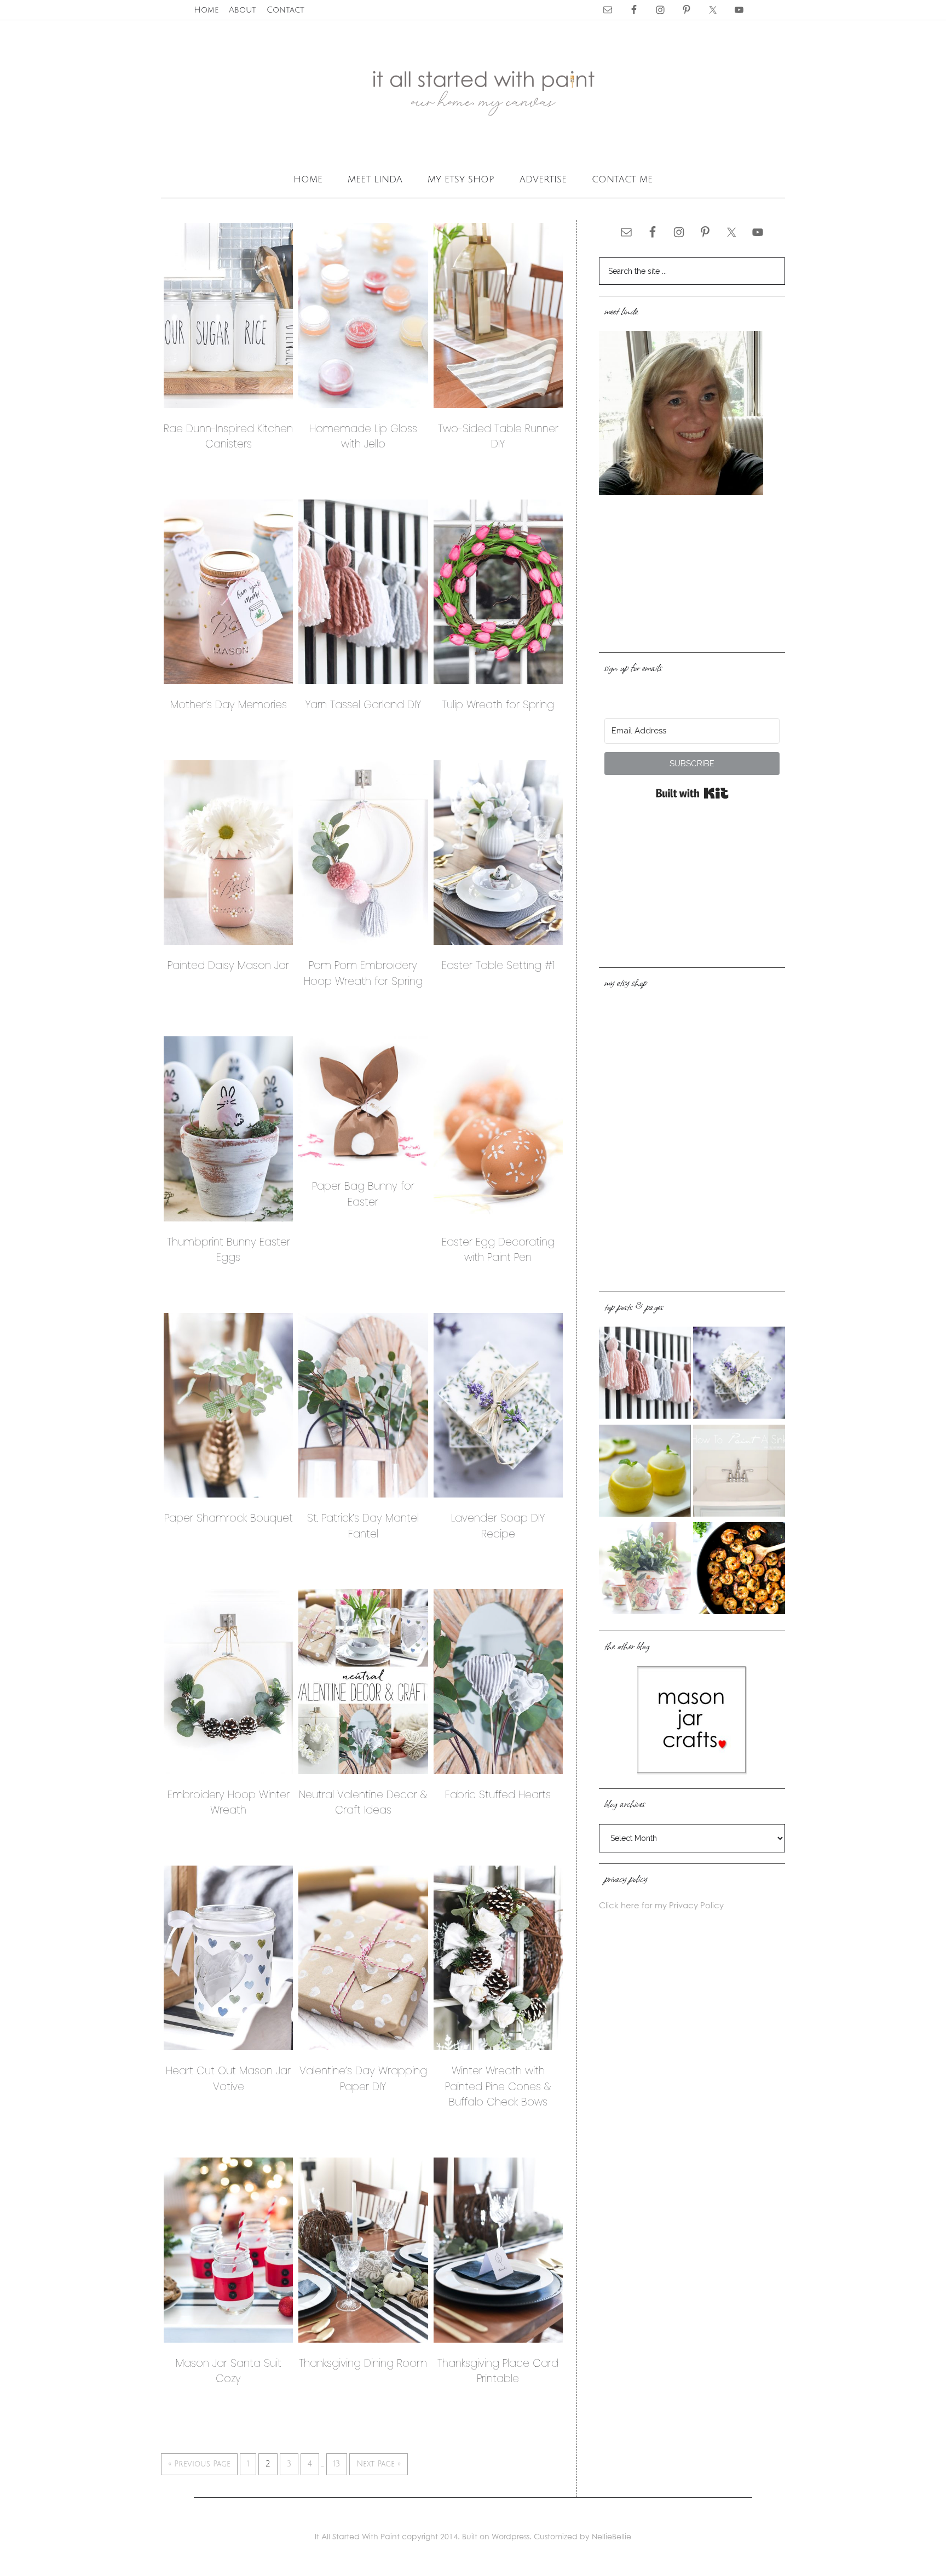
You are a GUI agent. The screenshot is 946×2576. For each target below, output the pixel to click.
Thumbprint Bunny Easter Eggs (229, 1250)
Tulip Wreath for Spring (498, 705)
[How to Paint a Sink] (739, 1472)
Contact (285, 10)
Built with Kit (692, 793)
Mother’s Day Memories (229, 705)
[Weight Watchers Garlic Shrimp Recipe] (739, 1570)
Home (206, 10)
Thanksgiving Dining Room (363, 2363)
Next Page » (379, 2464)
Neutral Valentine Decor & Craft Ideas (363, 1803)
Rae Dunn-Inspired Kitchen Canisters (228, 437)
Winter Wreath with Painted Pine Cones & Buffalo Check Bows (498, 2086)
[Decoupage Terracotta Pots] (645, 1570)
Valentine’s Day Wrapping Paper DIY (363, 2079)
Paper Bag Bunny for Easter (363, 1194)
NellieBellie (612, 2536)
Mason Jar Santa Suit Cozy (229, 2371)
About (243, 10)
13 (337, 2464)
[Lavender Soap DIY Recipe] (739, 1374)
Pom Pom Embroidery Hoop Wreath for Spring (363, 973)
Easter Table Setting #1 (498, 965)
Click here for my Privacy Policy (661, 1905)
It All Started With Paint (473, 93)
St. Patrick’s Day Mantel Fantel (363, 1526)
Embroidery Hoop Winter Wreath (229, 1803)
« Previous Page (199, 2464)
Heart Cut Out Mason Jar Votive (228, 2079)
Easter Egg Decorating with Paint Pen (498, 1250)
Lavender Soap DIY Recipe (498, 1526)
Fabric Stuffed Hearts (498, 1795)
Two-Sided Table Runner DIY (498, 437)
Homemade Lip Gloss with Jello (363, 437)
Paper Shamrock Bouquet (229, 1518)
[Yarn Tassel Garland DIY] (645, 1374)
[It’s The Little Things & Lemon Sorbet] (645, 1472)
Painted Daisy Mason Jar (228, 965)
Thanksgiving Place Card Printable (498, 2371)
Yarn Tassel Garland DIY (363, 705)
